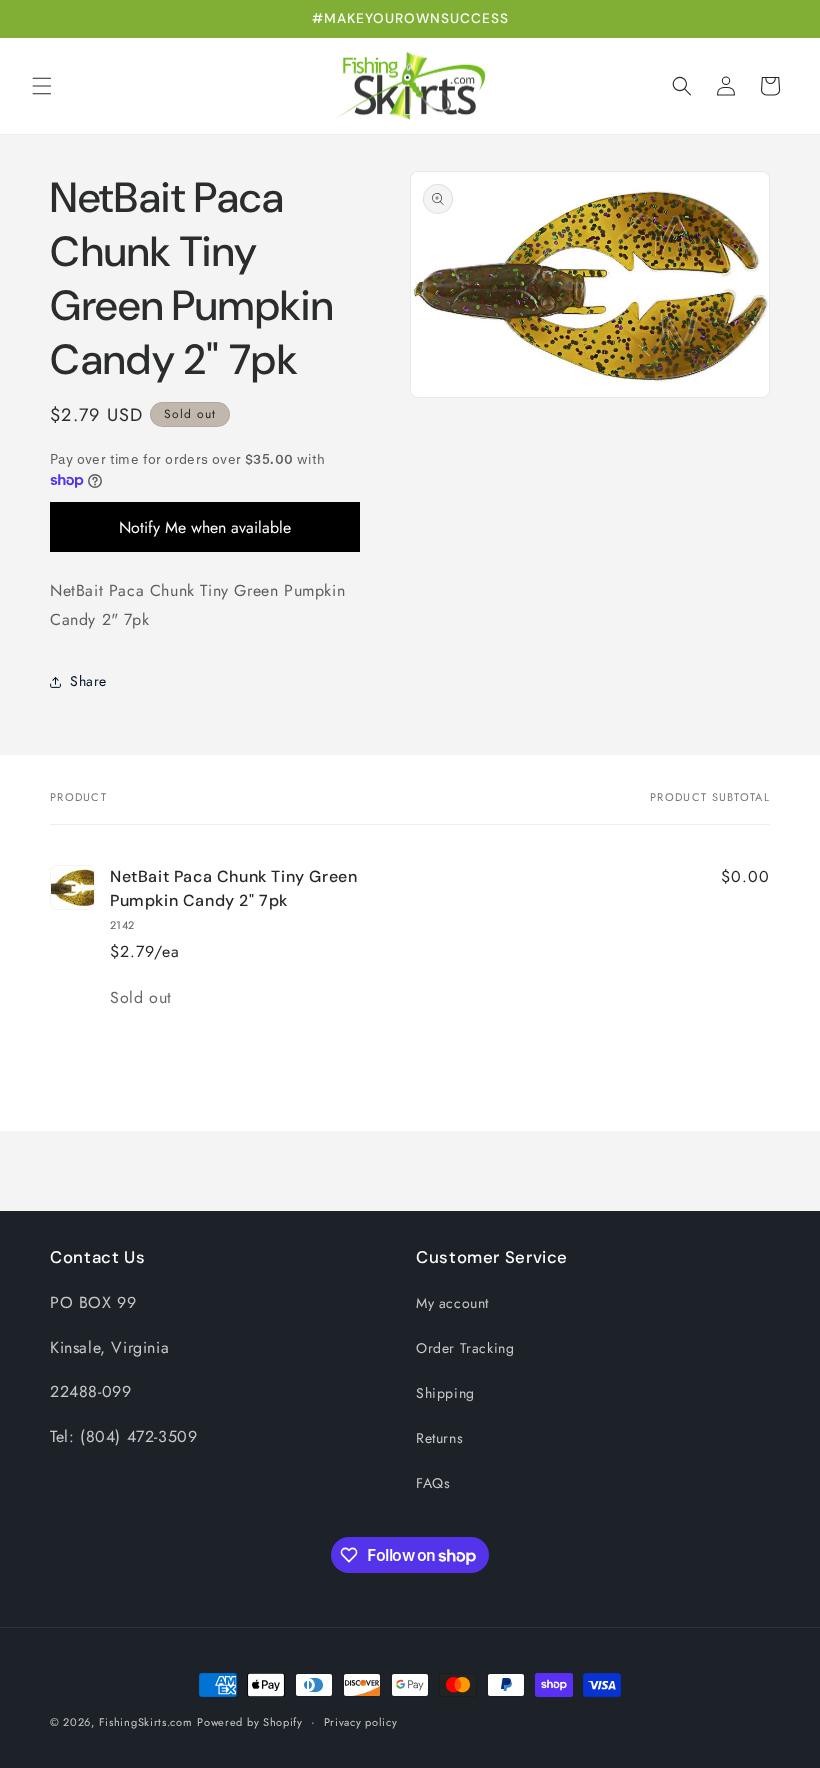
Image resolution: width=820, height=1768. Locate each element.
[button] (42, 86)
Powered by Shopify (250, 1722)
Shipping (445, 1393)
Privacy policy (361, 1722)
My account (452, 1303)
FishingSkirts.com (146, 1722)
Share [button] (88, 681)
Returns (439, 1438)
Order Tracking (465, 1348)
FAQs (433, 1483)
